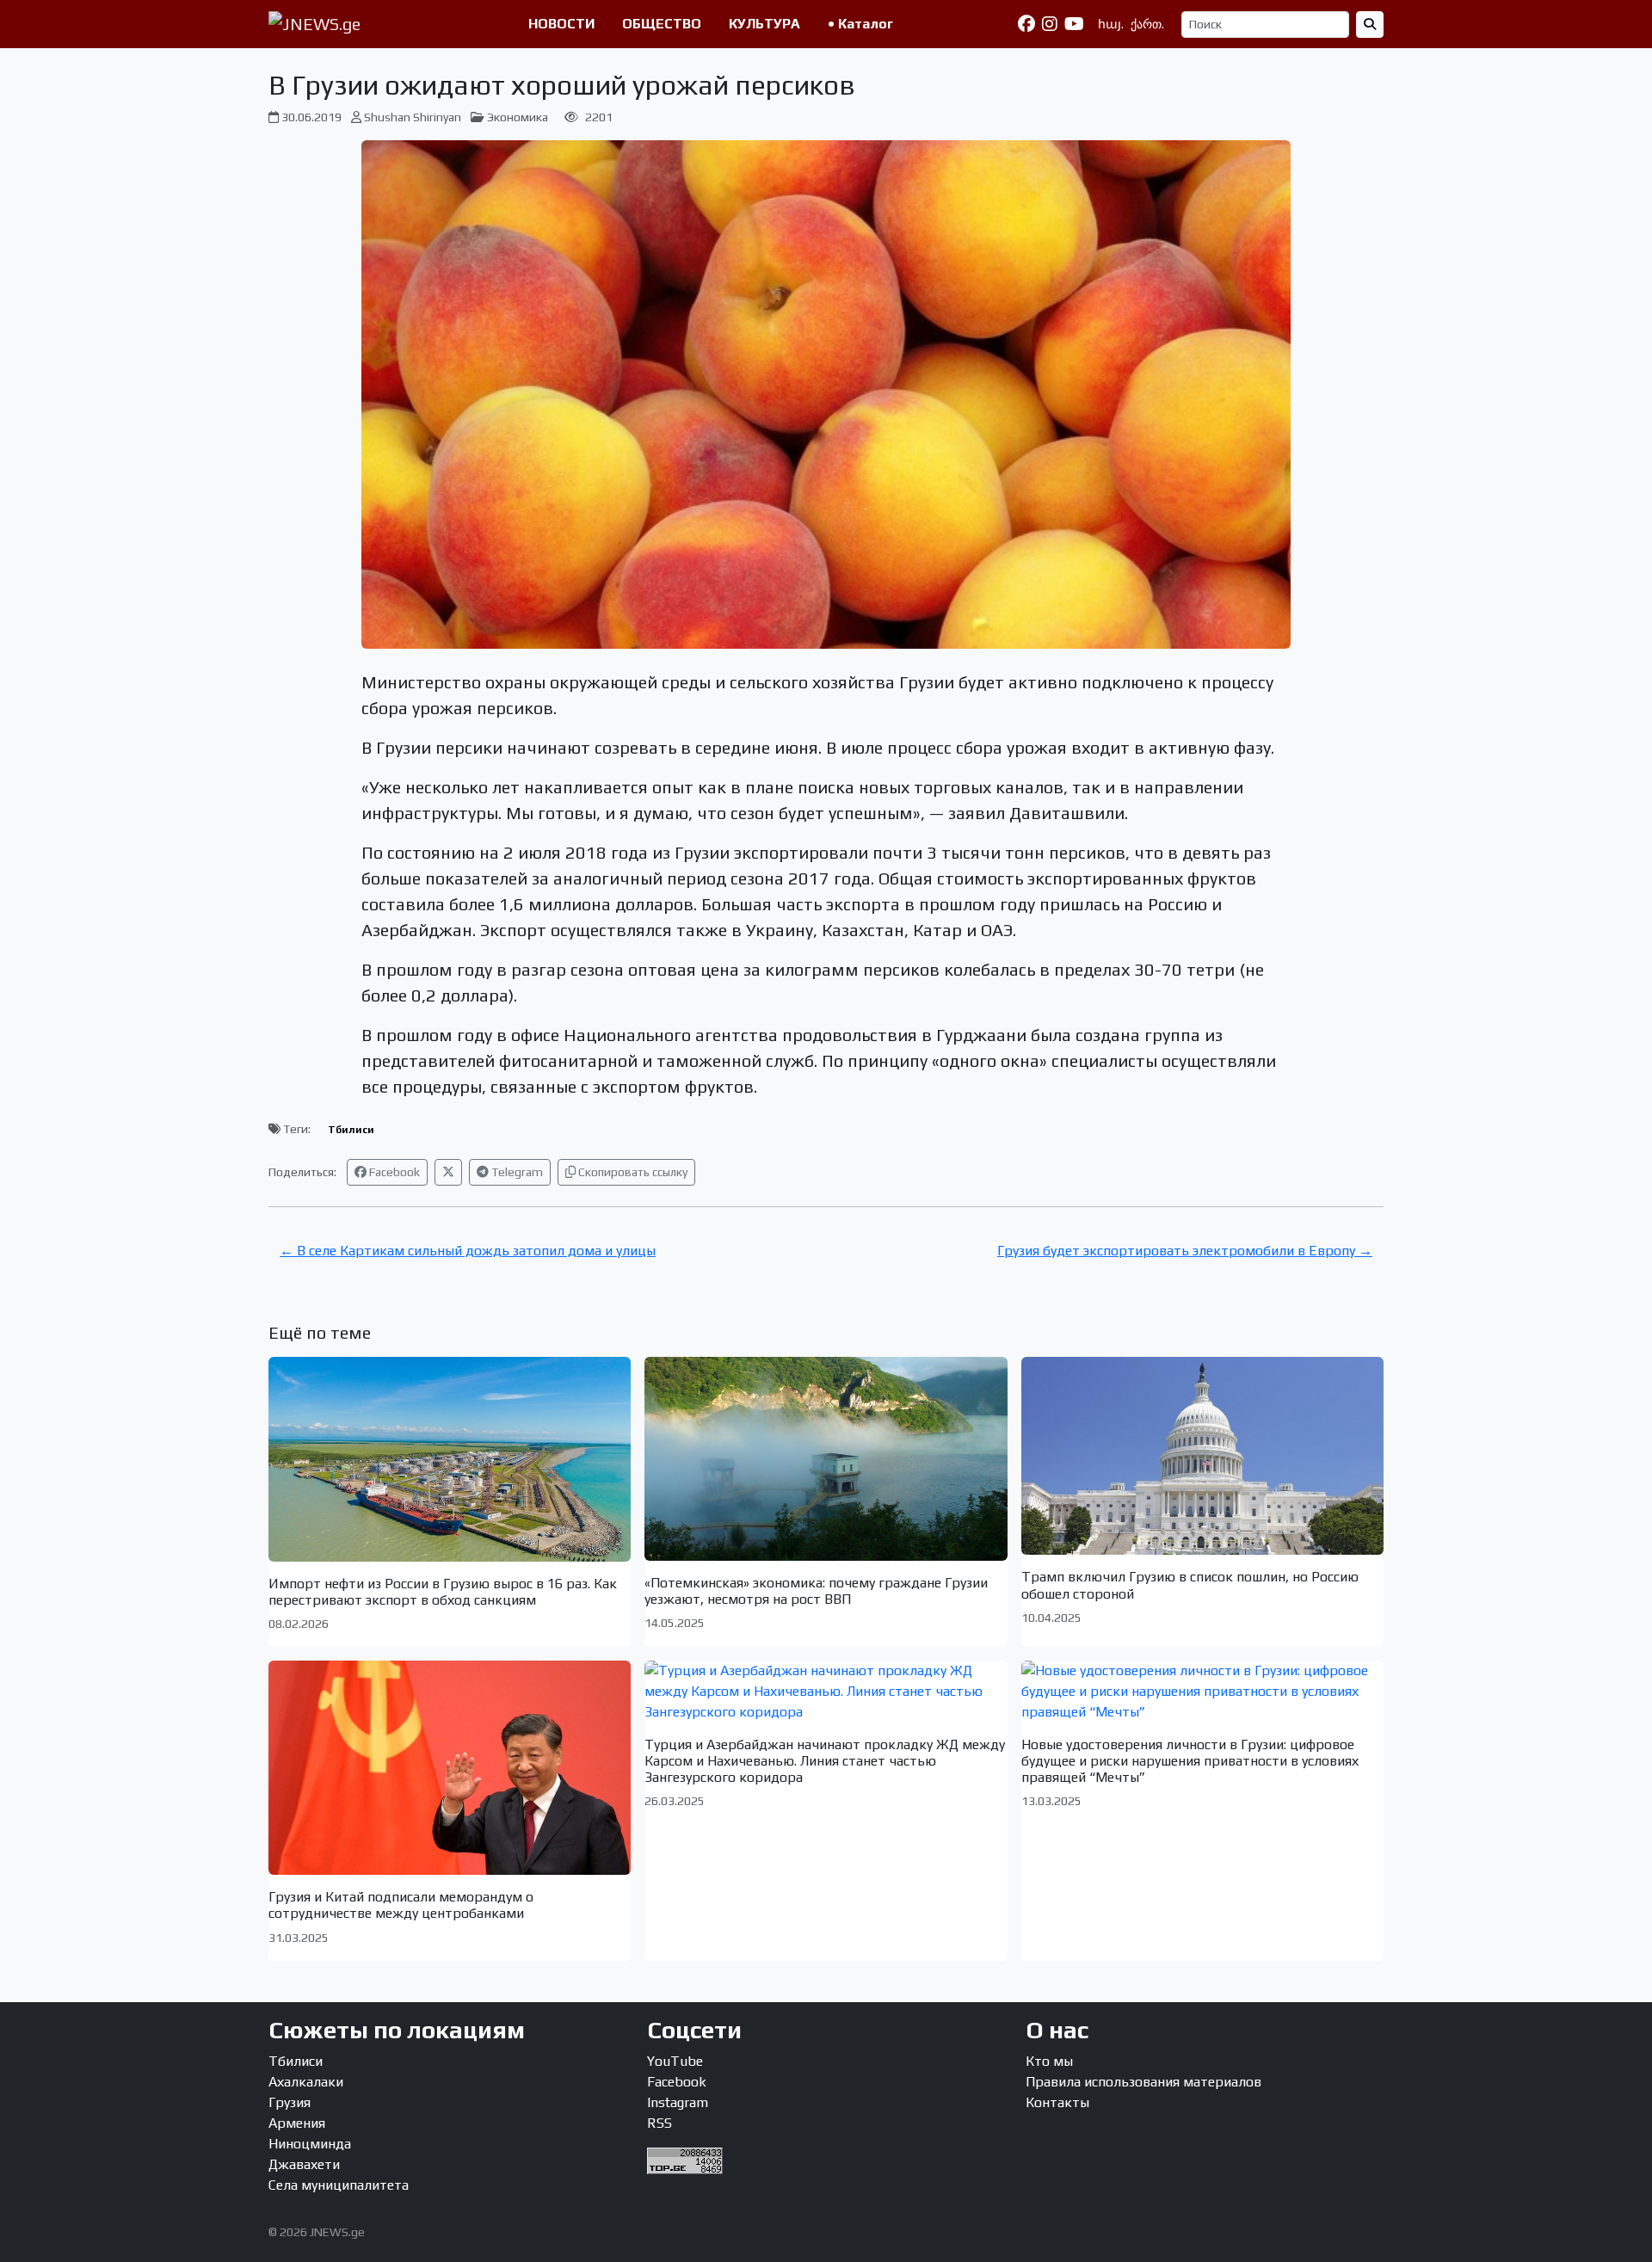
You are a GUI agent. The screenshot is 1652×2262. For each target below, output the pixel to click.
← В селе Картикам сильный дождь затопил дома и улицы (468, 1251)
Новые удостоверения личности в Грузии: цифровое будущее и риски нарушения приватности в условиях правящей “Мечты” (1190, 1761)
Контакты (1057, 2102)
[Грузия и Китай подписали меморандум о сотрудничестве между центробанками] (450, 1768)
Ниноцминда (310, 2144)
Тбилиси (351, 1130)
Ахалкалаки (306, 2082)
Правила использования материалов (1143, 2082)
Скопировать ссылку (632, 1172)
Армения (297, 2123)
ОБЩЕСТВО (662, 24)
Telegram (516, 1172)
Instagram (678, 2102)
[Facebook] (1026, 24)
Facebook (393, 1172)
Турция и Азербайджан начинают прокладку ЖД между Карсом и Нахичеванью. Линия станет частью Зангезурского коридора (825, 1761)
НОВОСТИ (561, 24)
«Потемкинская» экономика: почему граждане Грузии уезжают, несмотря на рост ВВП (816, 1591)
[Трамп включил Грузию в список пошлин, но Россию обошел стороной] (1202, 1456)
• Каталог (860, 24)
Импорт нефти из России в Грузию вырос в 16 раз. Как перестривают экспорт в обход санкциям (443, 1592)
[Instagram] (1050, 24)
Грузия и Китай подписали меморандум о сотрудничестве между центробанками (401, 1905)
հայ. (1111, 24)
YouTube (675, 2061)
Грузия (290, 2102)
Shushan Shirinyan (413, 117)
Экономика (518, 117)
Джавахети (304, 2164)
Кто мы (1049, 2061)
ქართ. (1147, 24)
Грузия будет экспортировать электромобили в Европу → (1185, 1251)
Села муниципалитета (339, 2185)
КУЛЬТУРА (764, 24)
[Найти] (1370, 25)
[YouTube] (1074, 24)
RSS (660, 2123)
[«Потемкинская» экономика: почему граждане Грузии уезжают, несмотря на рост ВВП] (826, 1459)
